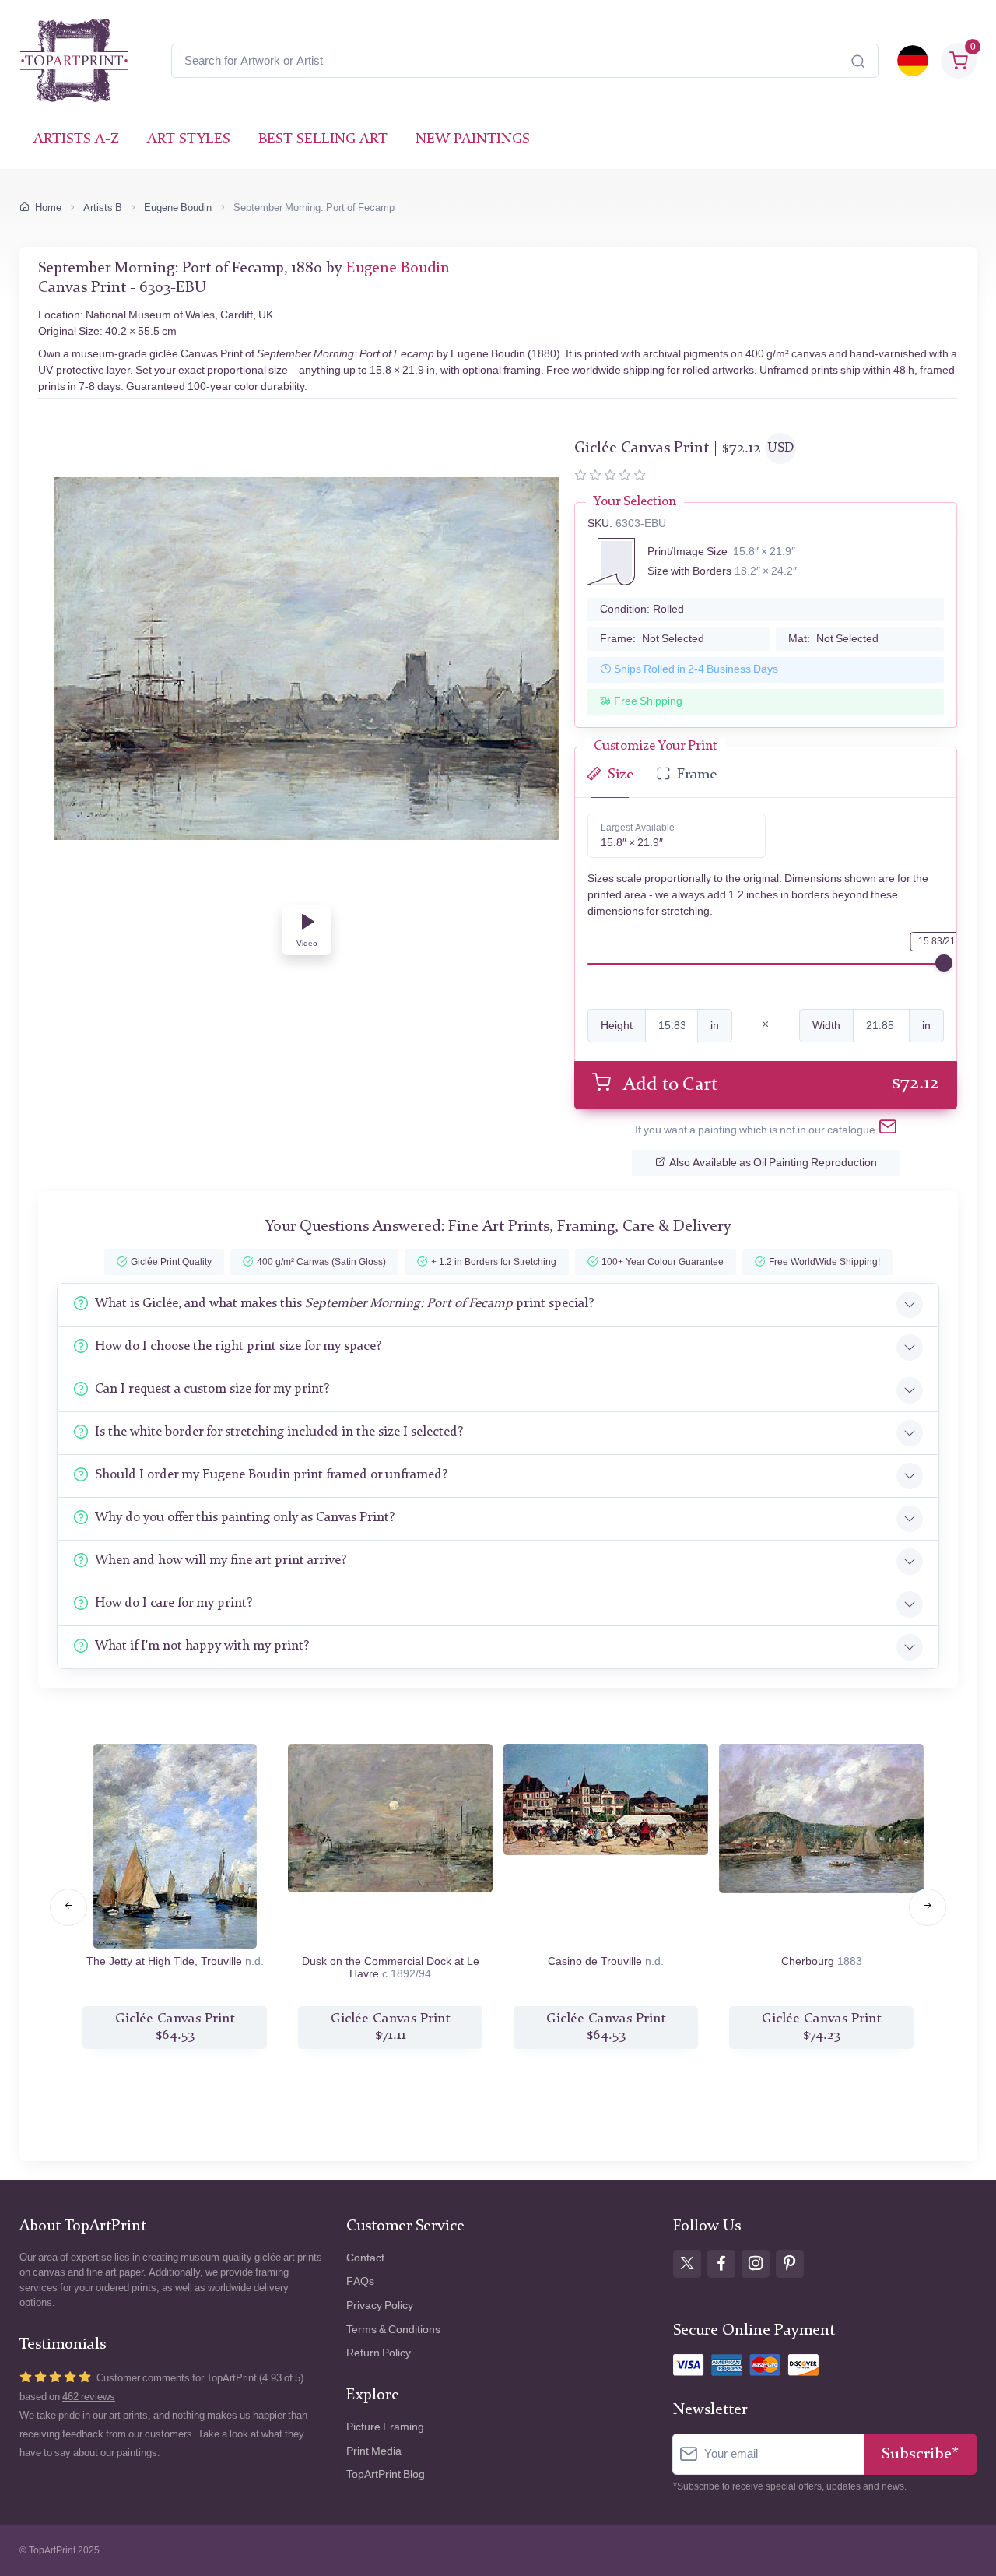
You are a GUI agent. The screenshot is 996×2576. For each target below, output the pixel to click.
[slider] (944, 963)
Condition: (642, 609)
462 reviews (89, 2397)
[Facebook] (721, 2264)
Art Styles (189, 140)
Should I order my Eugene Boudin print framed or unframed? (271, 1475)
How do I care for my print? (174, 1603)
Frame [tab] (697, 775)
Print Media (374, 2451)
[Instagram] (756, 2264)
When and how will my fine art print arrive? (221, 1560)
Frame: (652, 639)
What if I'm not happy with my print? (202, 1646)
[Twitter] (687, 2264)
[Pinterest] (790, 2264)
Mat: (833, 639)
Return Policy (379, 2353)
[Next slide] (928, 1907)
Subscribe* (920, 2454)
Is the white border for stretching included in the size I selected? (279, 1432)
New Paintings (473, 140)
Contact (365, 2258)
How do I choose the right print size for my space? (238, 1346)
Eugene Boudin (178, 207)
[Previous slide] (68, 1907)
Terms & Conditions (393, 2330)
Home (48, 207)
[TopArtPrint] (74, 61)
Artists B (103, 207)
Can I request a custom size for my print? (212, 1389)
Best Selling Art (323, 140)
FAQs (360, 2281)
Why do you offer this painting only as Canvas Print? (245, 1518)
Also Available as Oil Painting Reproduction (773, 1163)
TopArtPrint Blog (386, 2474)
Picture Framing (385, 2427)
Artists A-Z (76, 140)
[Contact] (888, 1130)
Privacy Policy (380, 2305)
